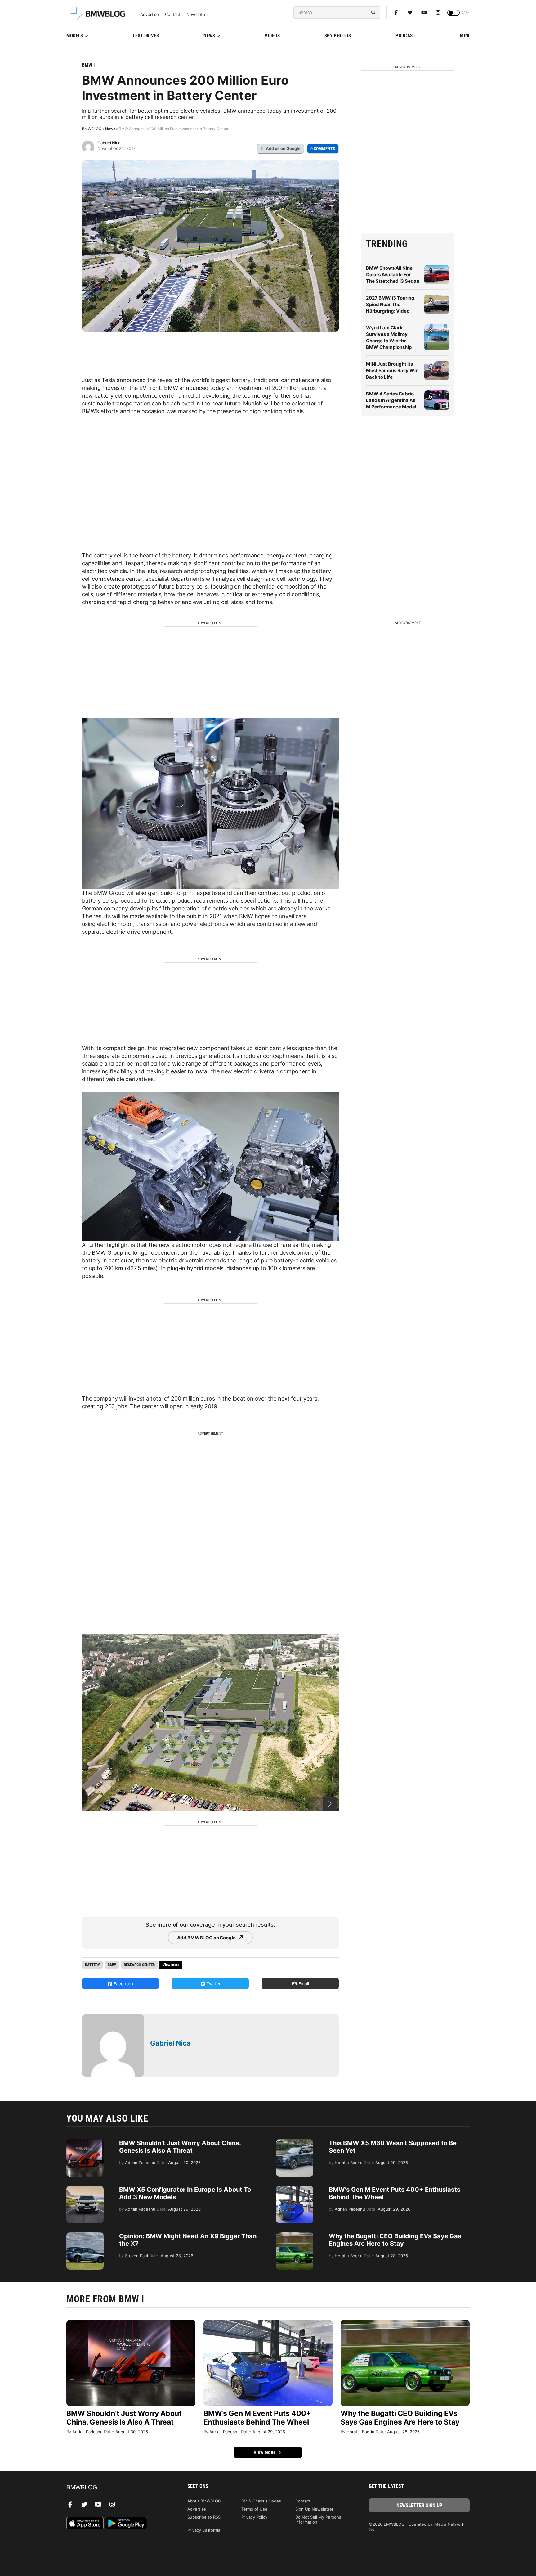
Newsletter (197, 14)
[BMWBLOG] (117, 2488)
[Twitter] (410, 12)
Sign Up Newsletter (314, 2509)
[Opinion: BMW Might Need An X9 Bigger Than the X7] (85, 2235)
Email (303, 1984)
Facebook (123, 1984)
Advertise (150, 14)
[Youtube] (424, 12)
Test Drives (146, 36)
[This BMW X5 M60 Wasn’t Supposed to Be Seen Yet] (295, 2142)
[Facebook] (396, 12)
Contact (173, 14)
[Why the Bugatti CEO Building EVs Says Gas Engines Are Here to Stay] (295, 2235)
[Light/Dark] (453, 13)
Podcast (406, 36)
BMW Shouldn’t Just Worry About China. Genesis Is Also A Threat (180, 2147)
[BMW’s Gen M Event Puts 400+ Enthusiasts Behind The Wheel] (295, 2189)
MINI (465, 36)
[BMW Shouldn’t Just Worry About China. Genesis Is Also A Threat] (85, 2142)
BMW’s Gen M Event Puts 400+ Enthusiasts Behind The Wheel (257, 2418)
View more (265, 2452)
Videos (272, 36)
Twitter (213, 1984)
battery (92, 1965)
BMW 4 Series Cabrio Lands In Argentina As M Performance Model (391, 400)
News (209, 36)
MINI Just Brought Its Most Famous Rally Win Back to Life (392, 370)
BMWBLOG (92, 129)
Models (75, 36)
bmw (112, 1965)
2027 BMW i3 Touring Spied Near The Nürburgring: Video (390, 304)
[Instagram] (438, 12)
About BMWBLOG (204, 2501)
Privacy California (204, 2530)
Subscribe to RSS (204, 2517)
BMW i (88, 65)
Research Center (139, 1965)
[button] (330, 1804)
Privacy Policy (254, 2517)
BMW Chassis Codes (261, 2501)
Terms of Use (254, 2509)
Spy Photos (338, 36)
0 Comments (323, 149)
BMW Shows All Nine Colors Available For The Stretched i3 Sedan (393, 275)
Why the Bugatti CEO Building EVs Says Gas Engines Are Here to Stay (395, 2240)
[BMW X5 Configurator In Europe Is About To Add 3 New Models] (85, 2189)
